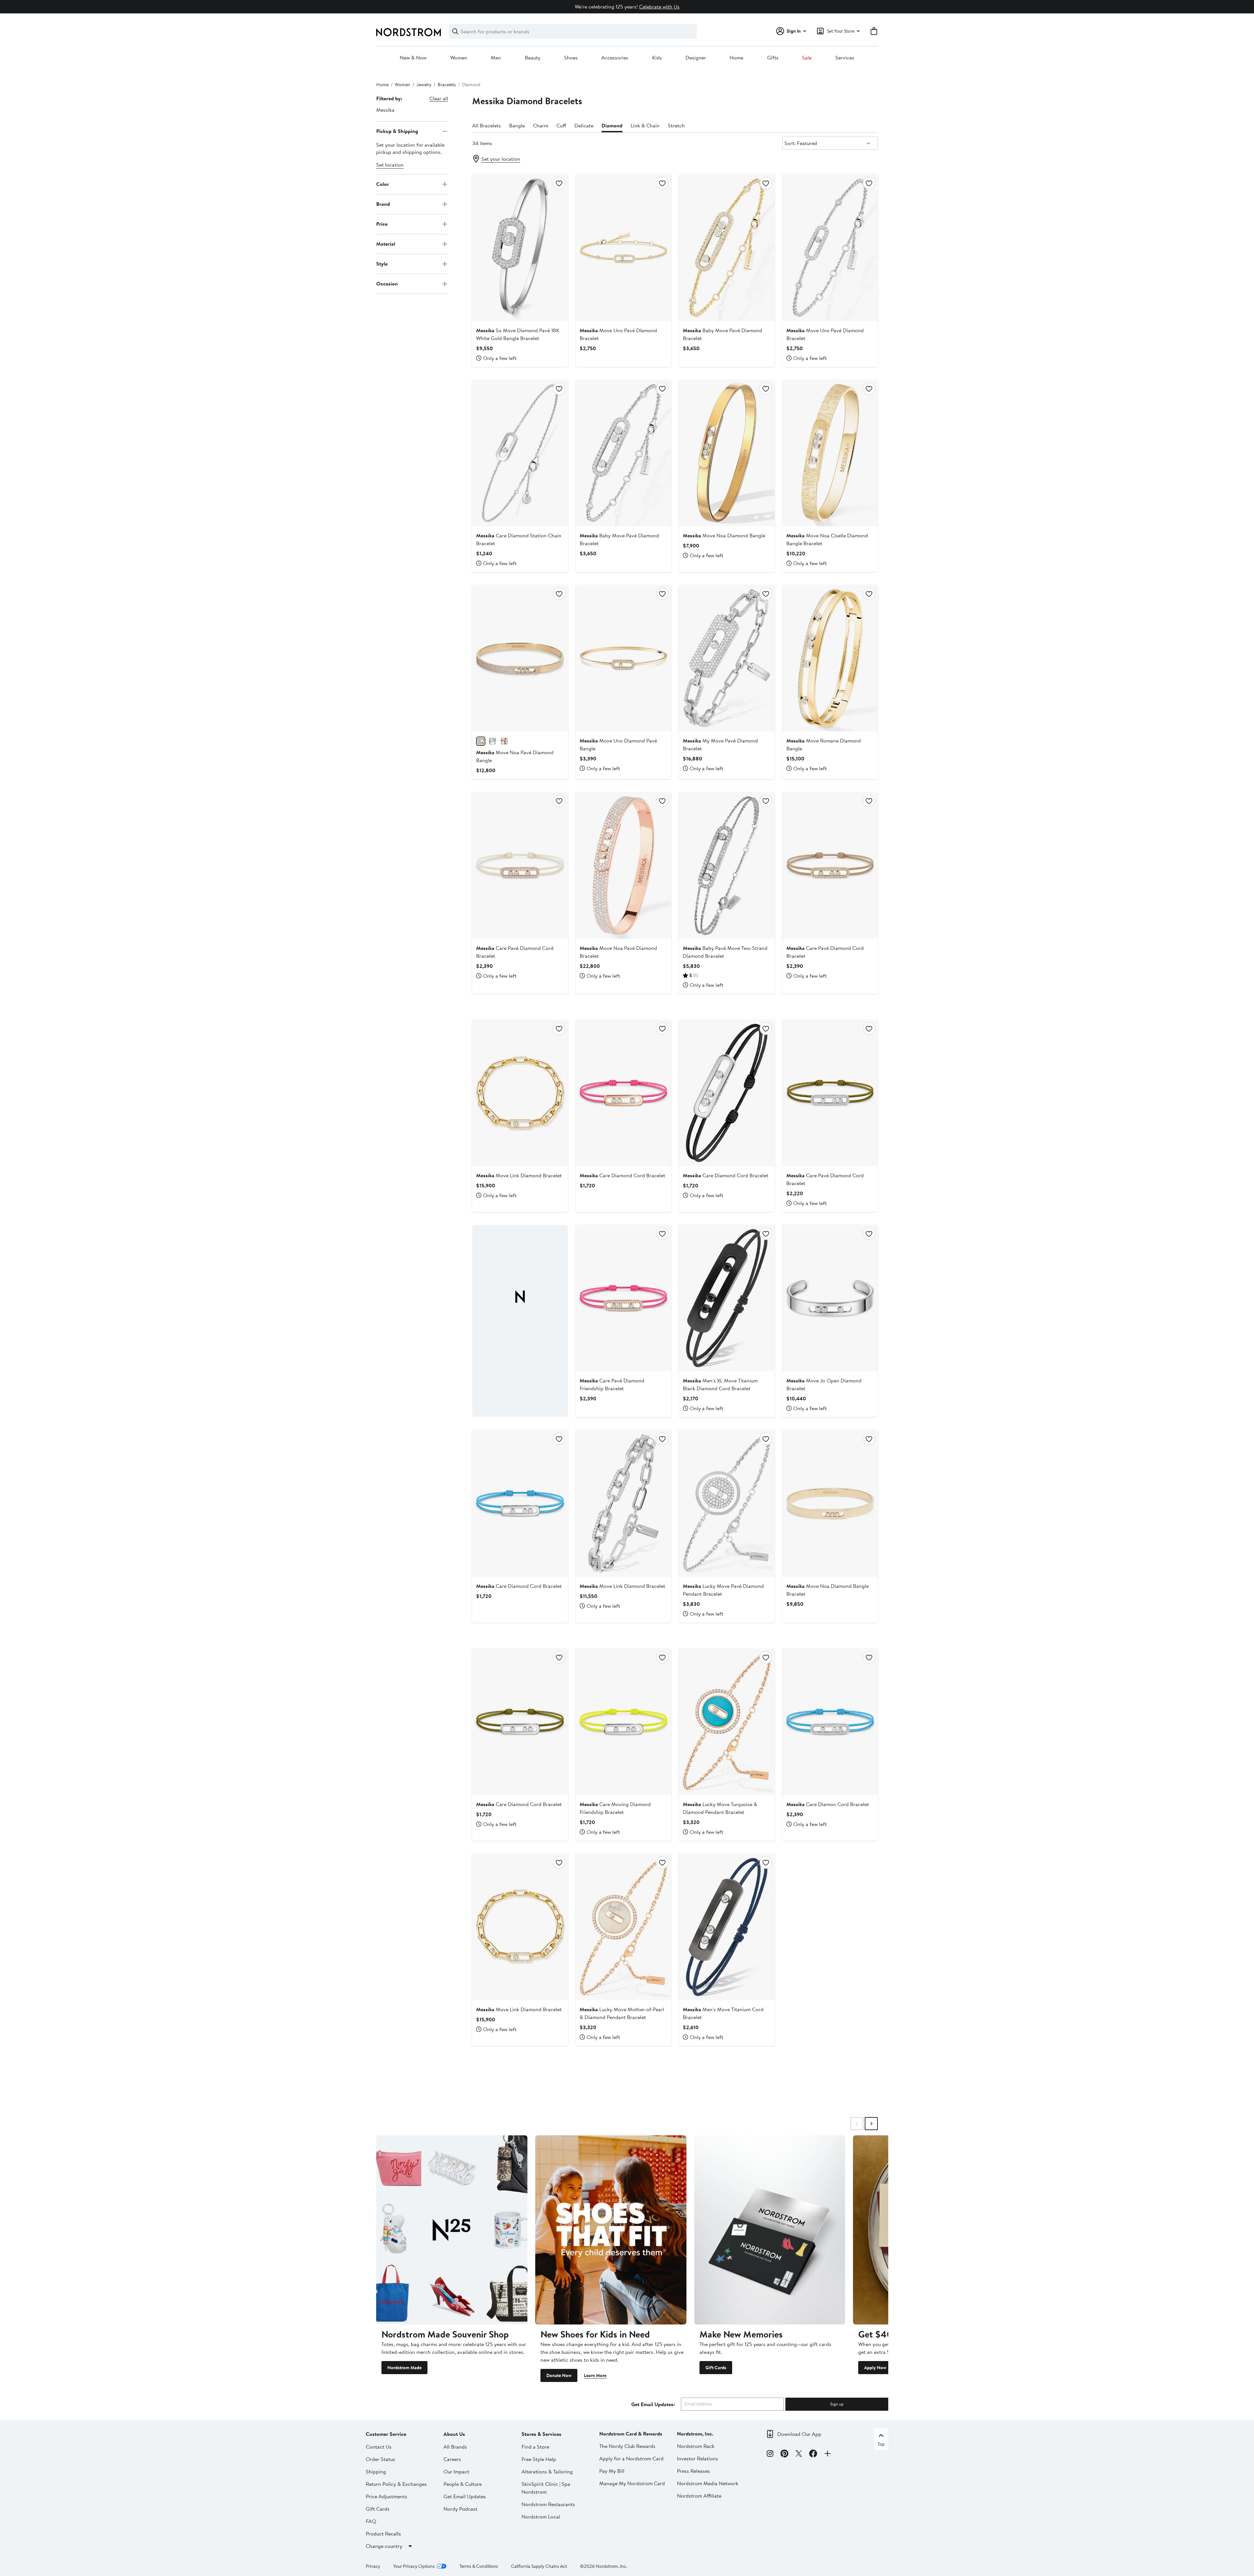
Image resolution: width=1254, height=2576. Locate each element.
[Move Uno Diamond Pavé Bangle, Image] (623, 658)
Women (459, 58)
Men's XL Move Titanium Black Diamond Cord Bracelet (720, 1384)
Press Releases (693, 2471)
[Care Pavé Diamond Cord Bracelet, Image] (520, 865)
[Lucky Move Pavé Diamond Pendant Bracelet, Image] (727, 1503)
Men (496, 58)
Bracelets (447, 85)
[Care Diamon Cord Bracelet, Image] (830, 1722)
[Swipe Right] (871, 2124)
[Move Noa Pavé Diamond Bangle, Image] (520, 658)
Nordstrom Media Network (708, 2483)
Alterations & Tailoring (547, 2471)
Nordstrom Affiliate (699, 2496)
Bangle (517, 125)
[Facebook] (813, 2454)
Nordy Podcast (460, 2509)
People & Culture (463, 2484)
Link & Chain (645, 125)
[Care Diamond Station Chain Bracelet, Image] (520, 453)
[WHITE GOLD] (492, 741)
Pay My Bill (612, 2471)
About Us (454, 2434)
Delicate (584, 125)
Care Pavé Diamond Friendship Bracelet (612, 1384)
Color (383, 184)
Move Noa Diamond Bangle (724, 535)
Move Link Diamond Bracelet (519, 1175)
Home (736, 58)
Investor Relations (698, 2458)
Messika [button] (385, 110)
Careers (452, 2459)
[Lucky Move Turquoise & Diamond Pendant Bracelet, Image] (727, 1722)
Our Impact (456, 2471)
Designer (696, 58)
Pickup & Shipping (397, 131)
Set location (390, 165)
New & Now (413, 58)
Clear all (439, 98)
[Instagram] (770, 2454)
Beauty (533, 58)
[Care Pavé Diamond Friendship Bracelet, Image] (623, 1298)
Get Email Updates (465, 2496)
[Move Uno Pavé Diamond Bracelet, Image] (830, 248)
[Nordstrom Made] (452, 2230)
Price (382, 224)
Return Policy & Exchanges (396, 2484)
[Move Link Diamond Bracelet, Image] (520, 1093)
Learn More (595, 2375)
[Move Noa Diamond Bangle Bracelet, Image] (830, 1503)
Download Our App (799, 2434)
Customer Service (386, 2434)
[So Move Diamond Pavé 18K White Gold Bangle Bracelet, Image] (520, 248)
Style (382, 264)
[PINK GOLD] (504, 741)
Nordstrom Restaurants (548, 2504)
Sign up (837, 2404)
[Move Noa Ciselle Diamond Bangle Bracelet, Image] (830, 453)
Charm (541, 125)
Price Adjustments (386, 2496)
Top (881, 2444)
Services (845, 58)
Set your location (501, 159)
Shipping (376, 2471)
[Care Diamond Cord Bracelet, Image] (623, 1093)
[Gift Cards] (770, 2230)
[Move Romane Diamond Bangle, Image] (830, 658)
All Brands (455, 2447)
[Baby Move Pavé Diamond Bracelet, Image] (727, 248)
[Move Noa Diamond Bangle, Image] (727, 453)
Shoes (571, 58)
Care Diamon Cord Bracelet (828, 1804)
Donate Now (559, 2375)
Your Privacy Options (414, 2566)
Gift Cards (716, 2368)
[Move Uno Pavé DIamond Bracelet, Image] (623, 248)
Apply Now (875, 2368)
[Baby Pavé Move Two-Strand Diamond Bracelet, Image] (727, 865)
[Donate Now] (611, 2230)
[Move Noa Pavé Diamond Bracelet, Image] (623, 865)
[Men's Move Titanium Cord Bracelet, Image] (727, 1927)
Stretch (676, 125)
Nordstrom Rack (696, 2446)
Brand (383, 204)
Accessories (615, 58)
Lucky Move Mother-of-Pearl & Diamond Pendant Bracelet (622, 2013)
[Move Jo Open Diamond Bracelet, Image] (830, 1298)
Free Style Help (539, 2459)
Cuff (561, 125)
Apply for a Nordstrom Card (631, 2458)
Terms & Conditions (479, 2566)
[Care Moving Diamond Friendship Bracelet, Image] (623, 1722)
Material (386, 244)
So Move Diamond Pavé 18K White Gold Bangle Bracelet (518, 334)
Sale (807, 58)
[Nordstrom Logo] (409, 32)
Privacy (373, 2566)
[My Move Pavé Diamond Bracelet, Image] (727, 658)
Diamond (612, 125)
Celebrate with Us (659, 7)
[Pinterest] (784, 2454)
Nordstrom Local (541, 2517)
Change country (384, 2546)
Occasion (387, 284)
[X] (799, 2454)
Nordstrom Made (404, 2368)
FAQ (371, 2521)
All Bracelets (487, 125)
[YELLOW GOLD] (481, 741)
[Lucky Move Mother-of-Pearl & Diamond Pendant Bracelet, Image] (623, 1927)
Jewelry (424, 85)
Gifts (773, 58)
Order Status (380, 2459)
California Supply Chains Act (539, 2566)
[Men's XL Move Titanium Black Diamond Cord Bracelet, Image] (727, 1298)
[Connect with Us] (828, 2454)
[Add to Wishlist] (559, 183)
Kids (657, 58)
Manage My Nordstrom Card (632, 2483)
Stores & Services (541, 2434)
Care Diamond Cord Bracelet (622, 1175)
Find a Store (535, 2447)
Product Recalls (383, 2534)
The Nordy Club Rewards (627, 2446)
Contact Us (379, 2447)
